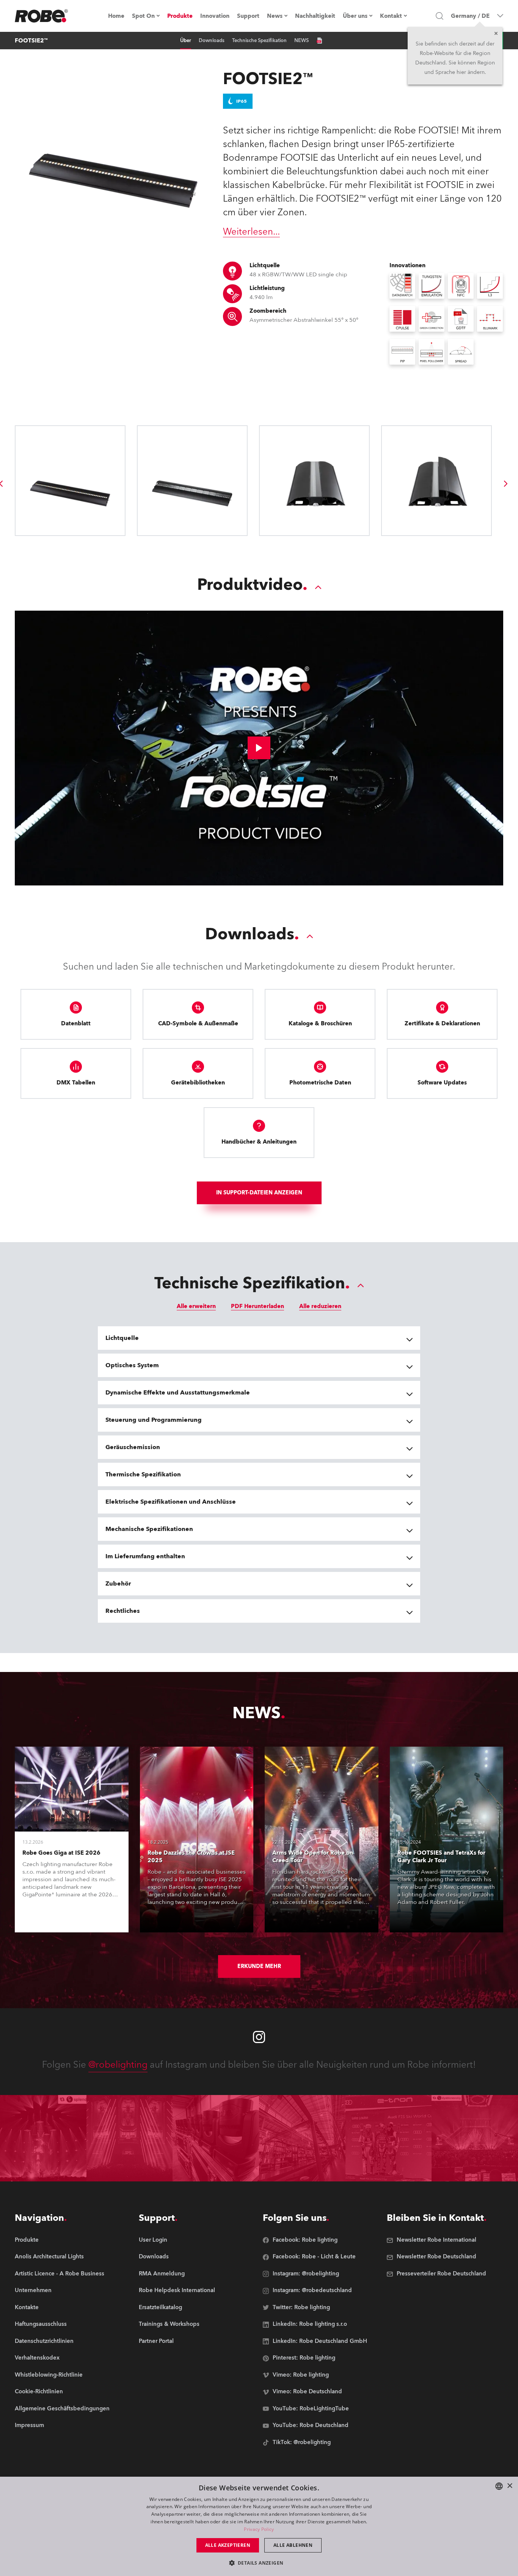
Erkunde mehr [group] (259, 1966)
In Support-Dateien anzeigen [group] (259, 1193)
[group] (506, 484)
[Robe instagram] (259, 2037)
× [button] (509, 2486)
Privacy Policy (259, 2529)
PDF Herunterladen (257, 1306)
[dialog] (259, 2526)
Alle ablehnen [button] (293, 2545)
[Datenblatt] (319, 41)
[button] (259, 2563)
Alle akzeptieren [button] (228, 2545)
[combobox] (499, 2486)
